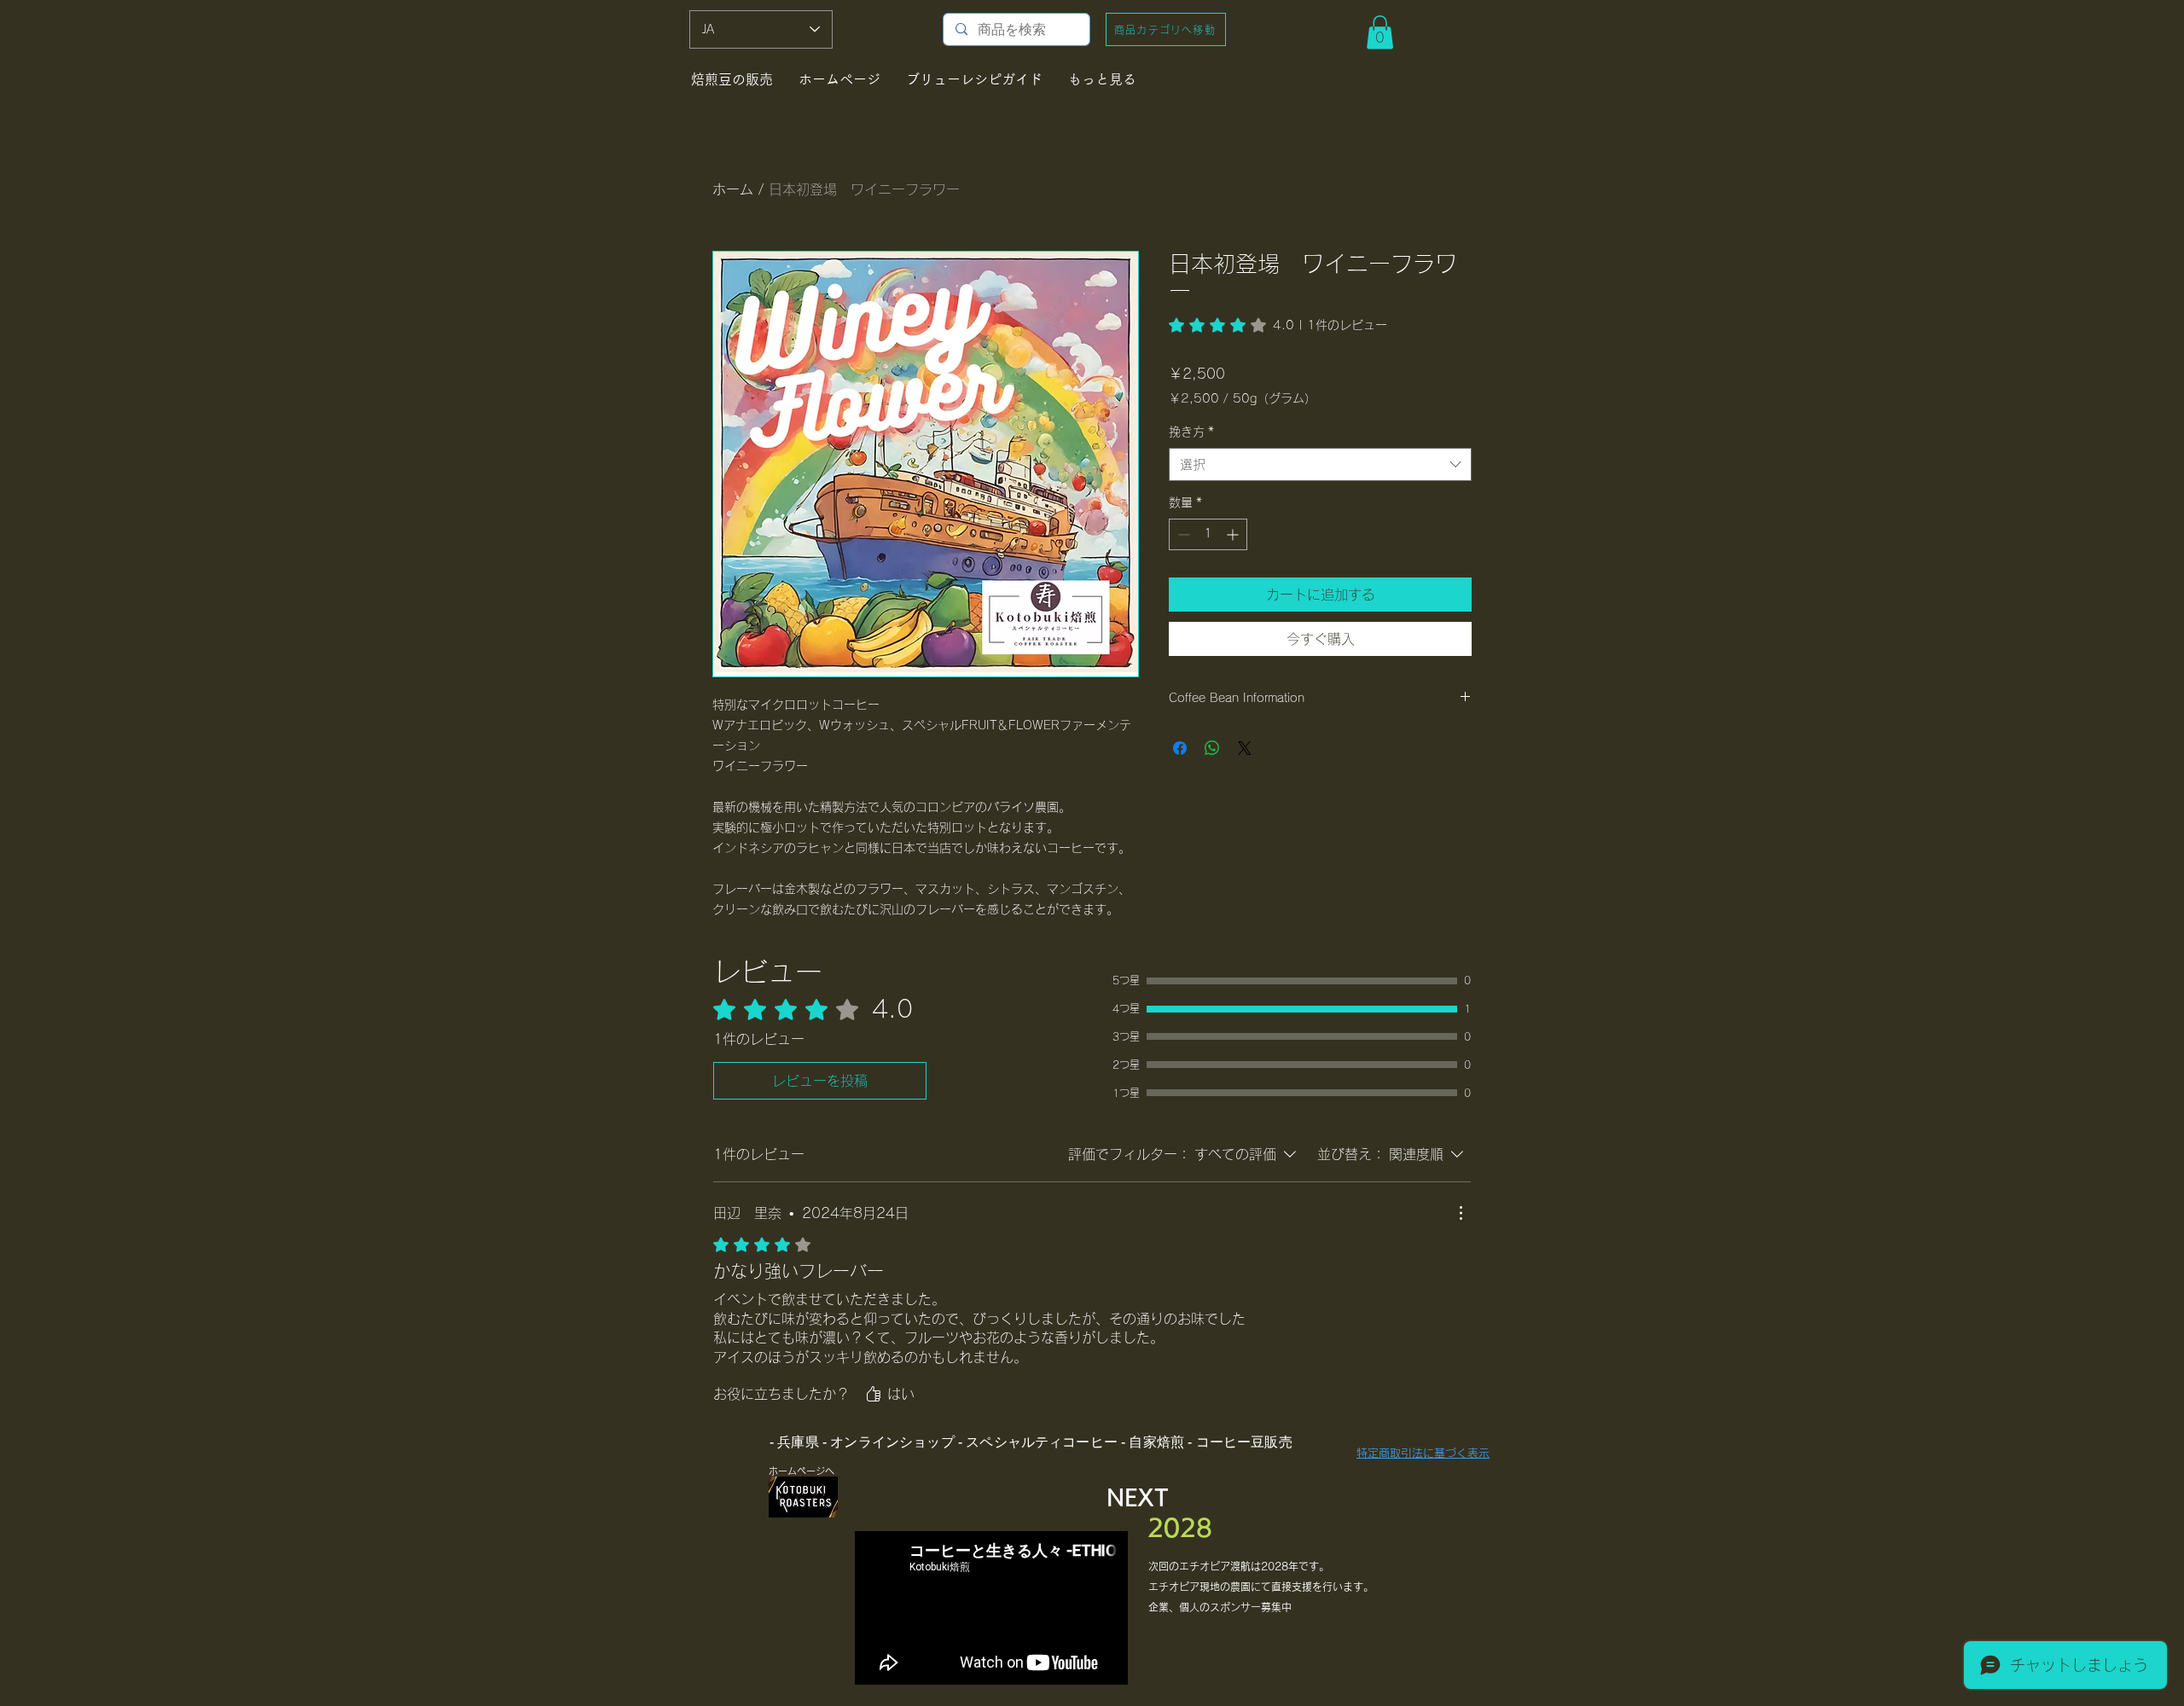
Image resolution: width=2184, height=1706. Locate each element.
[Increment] (1234, 534)
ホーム (733, 189)
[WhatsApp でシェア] (1212, 748)
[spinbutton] (1208, 534)
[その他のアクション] (1461, 1213)
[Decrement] (1182, 534)
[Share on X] (1245, 748)
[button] (1380, 32)
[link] (1278, 325)
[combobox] (1320, 464)
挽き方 (1191, 432)
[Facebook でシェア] (1180, 748)
